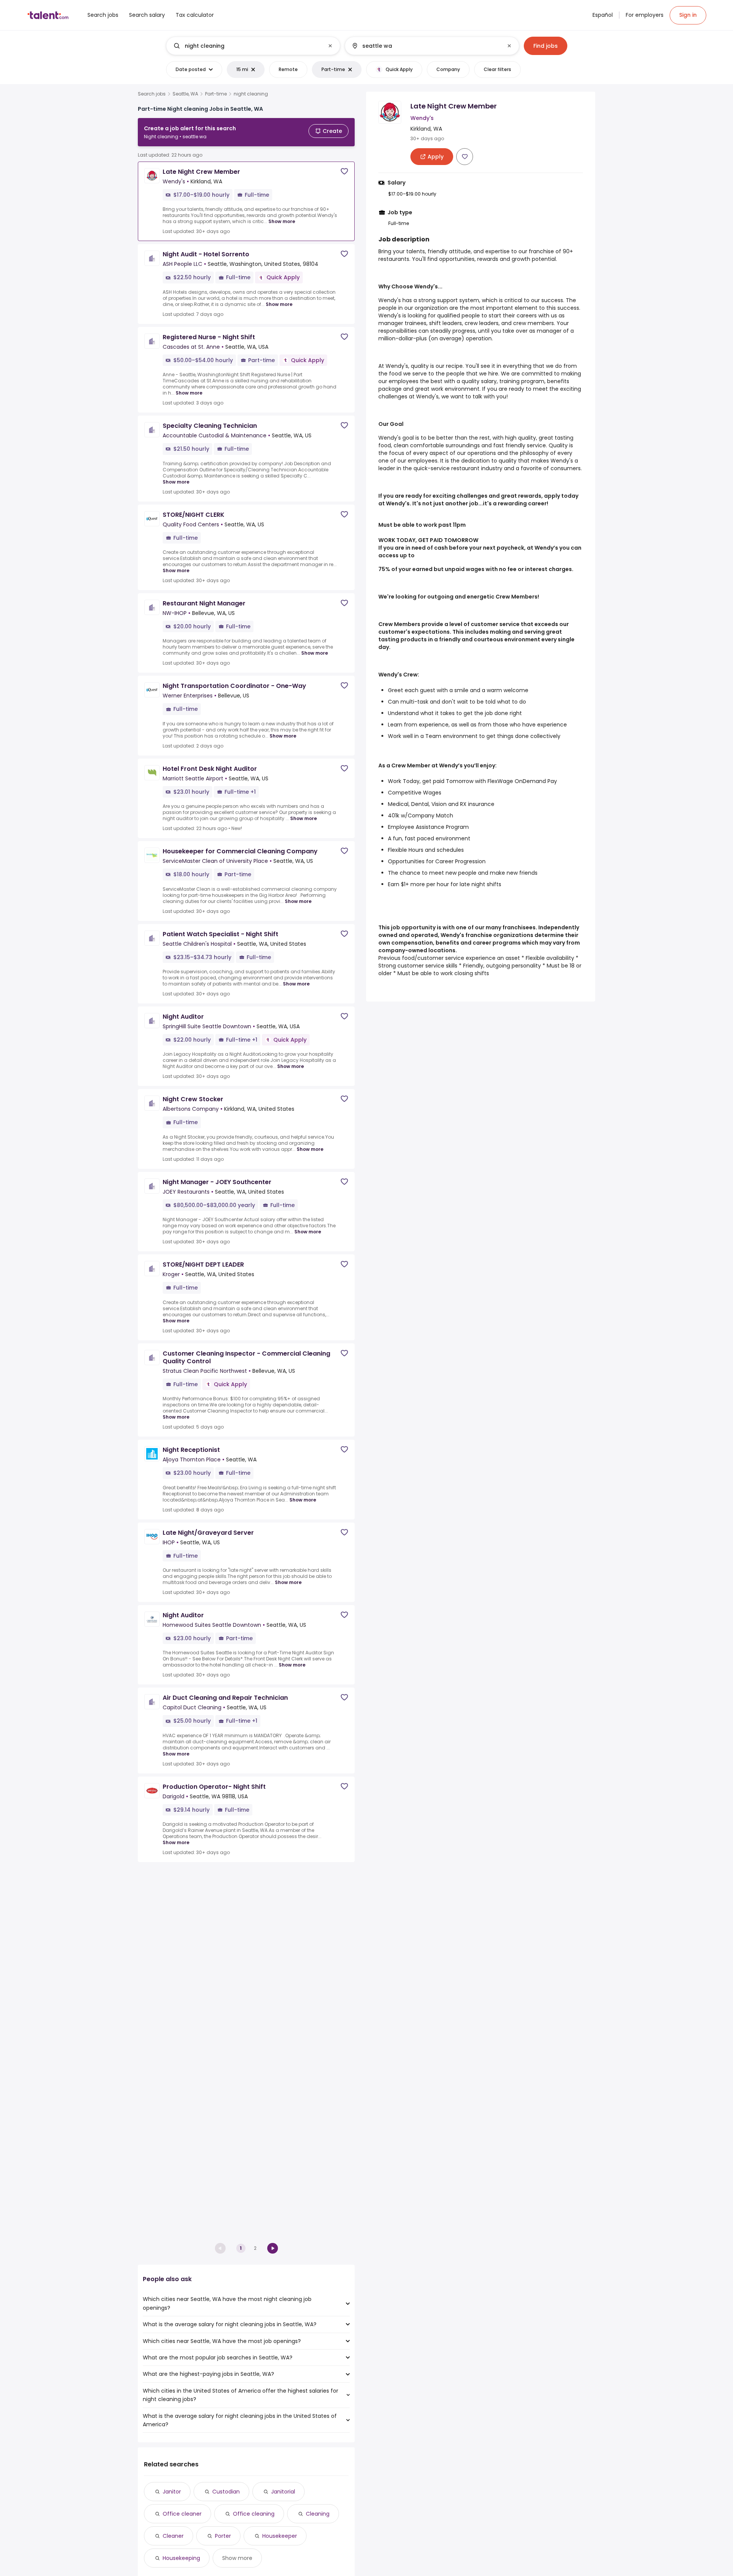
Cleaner (173, 2536)
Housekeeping (181, 2558)
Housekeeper (280, 2536)
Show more (282, 221)
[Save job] (344, 171)
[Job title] (247, 46)
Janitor (172, 2492)
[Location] (425, 46)
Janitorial (283, 2492)
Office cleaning (254, 2514)
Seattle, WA (185, 94)
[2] (273, 2248)
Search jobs (152, 94)
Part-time (216, 94)
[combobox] (253, 46)
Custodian (226, 2492)
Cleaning (318, 2514)
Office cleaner (182, 2514)
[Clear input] (330, 46)
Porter (223, 2536)
